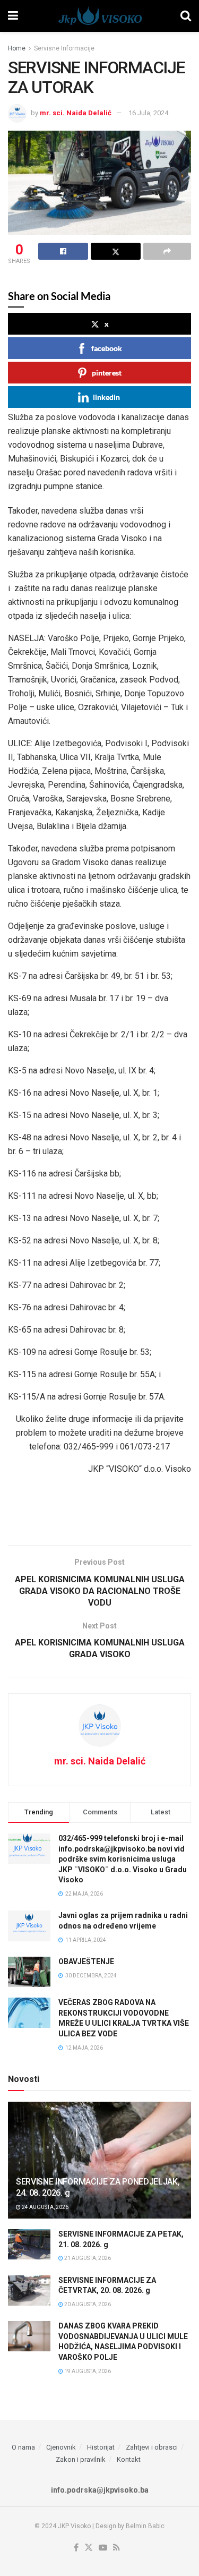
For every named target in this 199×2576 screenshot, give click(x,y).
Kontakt (129, 2459)
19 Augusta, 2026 (87, 2371)
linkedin (106, 397)
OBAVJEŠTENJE (86, 1961)
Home (17, 48)
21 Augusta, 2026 (87, 2258)
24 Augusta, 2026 (45, 2207)
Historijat (101, 2447)
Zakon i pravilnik (81, 2459)
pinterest (107, 373)
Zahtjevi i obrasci (152, 2447)
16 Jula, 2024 (148, 113)
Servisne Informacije (64, 48)
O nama (23, 2447)
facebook (107, 348)
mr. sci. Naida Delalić (76, 113)
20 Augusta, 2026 (87, 2304)
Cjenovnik (61, 2447)
